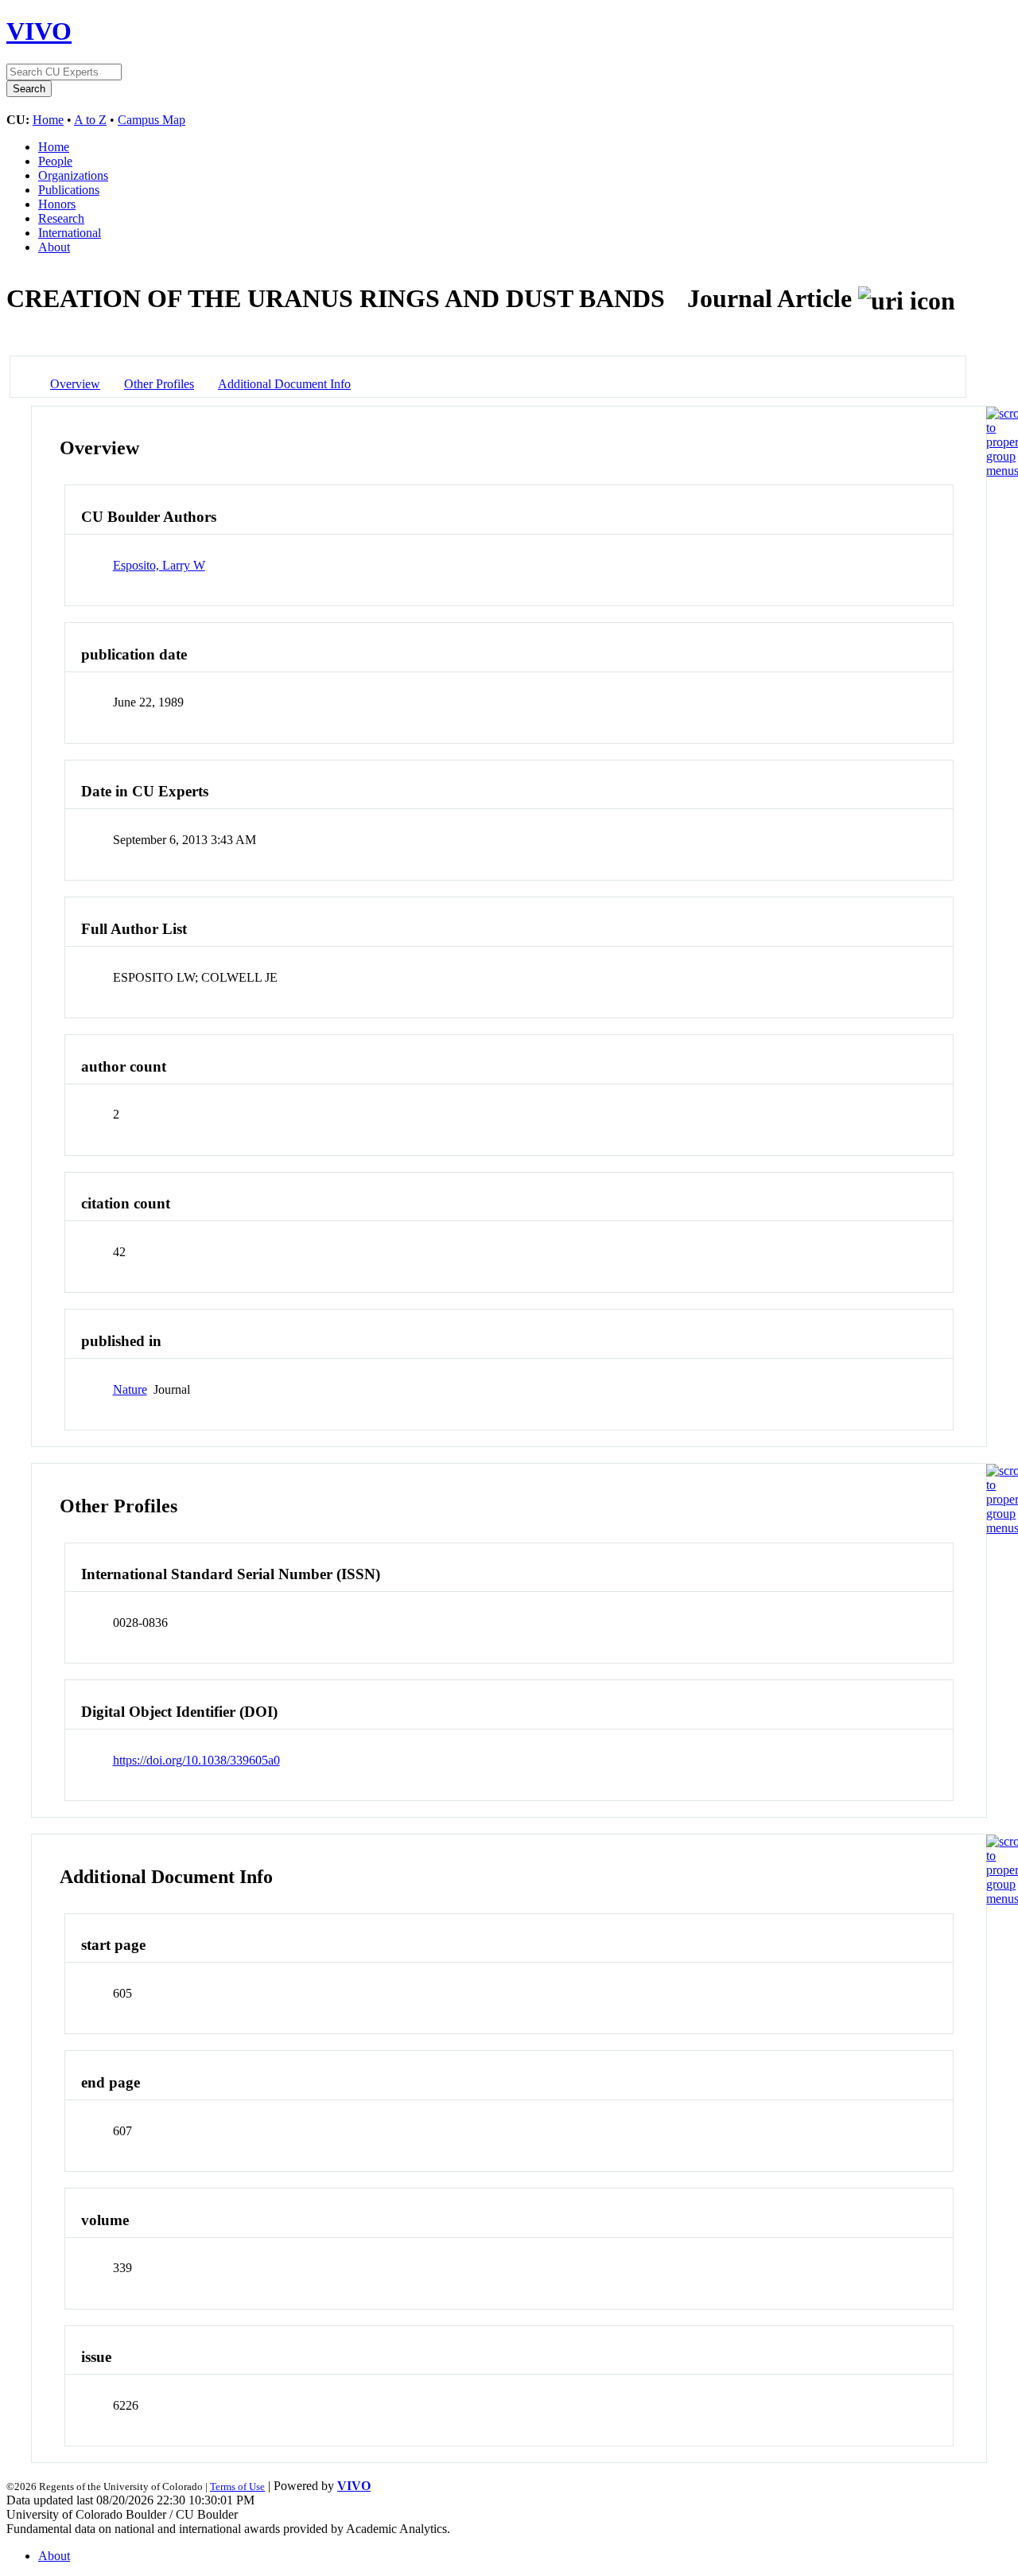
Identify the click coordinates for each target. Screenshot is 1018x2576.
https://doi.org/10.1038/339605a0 (196, 1760)
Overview (75, 384)
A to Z (90, 120)
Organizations (73, 175)
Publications (69, 190)
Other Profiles (159, 384)
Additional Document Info (284, 384)
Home (48, 120)
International (70, 233)
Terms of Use (237, 2487)
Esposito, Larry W (159, 565)
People (55, 161)
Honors (57, 204)
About (54, 247)
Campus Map (152, 120)
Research (61, 218)
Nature (130, 1389)
